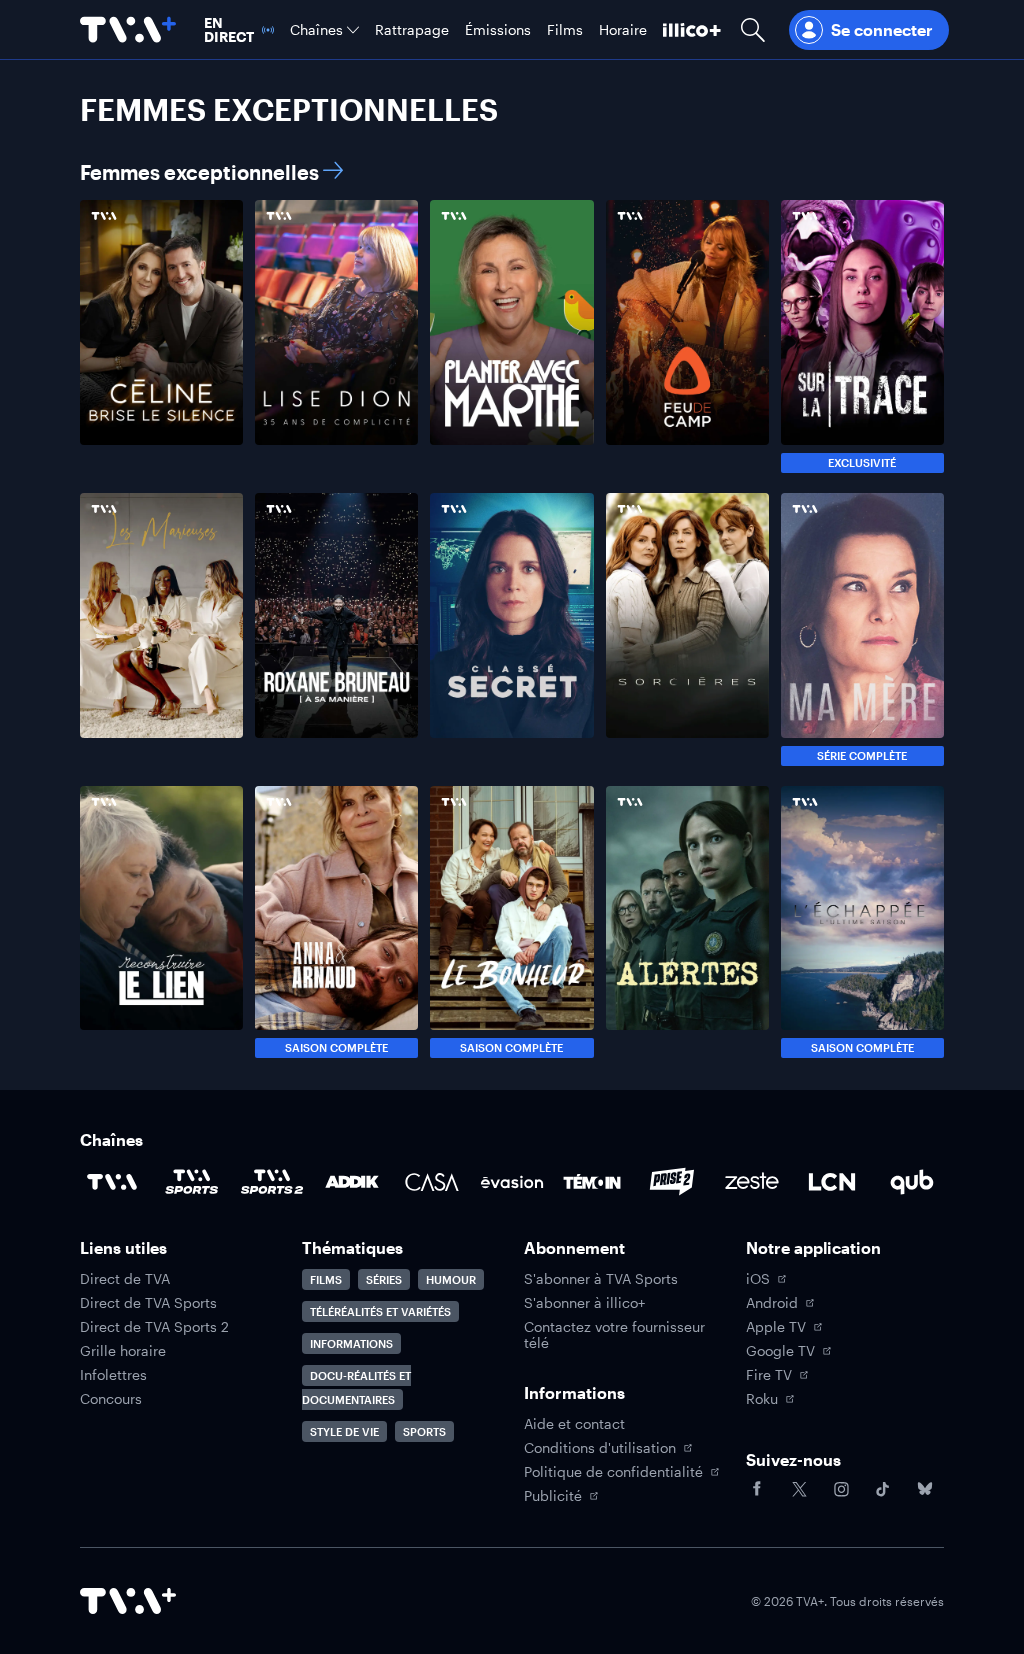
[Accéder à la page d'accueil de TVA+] (128, 1601)
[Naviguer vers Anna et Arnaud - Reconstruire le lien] (161, 922)
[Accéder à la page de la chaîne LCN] (832, 1182)
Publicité (553, 1496)
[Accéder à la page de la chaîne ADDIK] (352, 1182)
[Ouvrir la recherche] (753, 29)
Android (772, 1303)
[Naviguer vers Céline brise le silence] (161, 336)
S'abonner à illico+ (584, 1303)
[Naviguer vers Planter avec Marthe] (511, 336)
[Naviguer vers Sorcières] (687, 629)
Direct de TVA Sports (148, 1303)
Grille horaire (123, 1351)
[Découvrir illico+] (692, 29)
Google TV (780, 1351)
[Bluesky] (925, 1489)
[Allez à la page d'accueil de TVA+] (128, 29)
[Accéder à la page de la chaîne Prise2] (672, 1182)
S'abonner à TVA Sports (601, 1279)
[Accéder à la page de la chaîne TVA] (112, 1182)
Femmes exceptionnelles (199, 172)
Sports (424, 1431)
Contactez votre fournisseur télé (614, 1335)
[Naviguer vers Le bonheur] (511, 922)
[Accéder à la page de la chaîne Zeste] (752, 1182)
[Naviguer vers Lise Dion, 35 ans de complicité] (336, 336)
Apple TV (776, 1327)
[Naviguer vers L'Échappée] (862, 922)
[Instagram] (841, 1489)
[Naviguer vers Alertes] (687, 922)
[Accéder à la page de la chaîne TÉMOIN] (592, 1182)
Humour (451, 1279)
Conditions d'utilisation (600, 1448)
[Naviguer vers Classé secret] (511, 629)
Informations (351, 1343)
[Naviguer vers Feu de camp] (687, 336)
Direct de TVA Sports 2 (154, 1327)
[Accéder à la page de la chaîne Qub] (912, 1182)
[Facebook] (757, 1489)
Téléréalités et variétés (380, 1311)
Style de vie (344, 1431)
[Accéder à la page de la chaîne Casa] (432, 1182)
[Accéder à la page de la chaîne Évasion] (512, 1182)
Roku (762, 1399)
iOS (758, 1279)
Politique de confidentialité (613, 1472)
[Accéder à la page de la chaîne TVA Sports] (192, 1182)
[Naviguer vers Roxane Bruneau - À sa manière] (336, 629)
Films (326, 1279)
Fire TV (769, 1375)
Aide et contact (574, 1424)
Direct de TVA (125, 1279)
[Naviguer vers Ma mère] (862, 629)
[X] (799, 1489)
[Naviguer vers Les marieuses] (161, 629)
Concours (111, 1399)
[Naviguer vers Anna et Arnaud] (336, 922)
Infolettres (113, 1375)
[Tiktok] (883, 1489)
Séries (384, 1279)
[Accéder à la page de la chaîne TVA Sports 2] (272, 1182)
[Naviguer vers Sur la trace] (862, 336)
